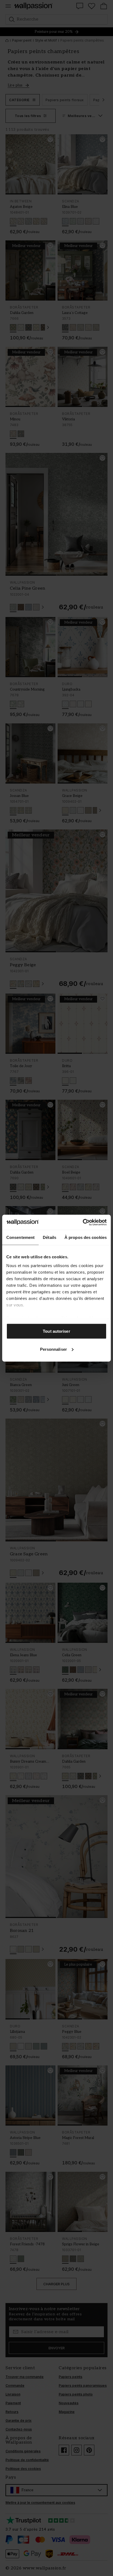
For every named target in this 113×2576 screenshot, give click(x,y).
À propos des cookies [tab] (86, 1237)
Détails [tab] (50, 1237)
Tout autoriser (56, 1331)
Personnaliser (53, 1349)
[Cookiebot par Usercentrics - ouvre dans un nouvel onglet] (83, 1222)
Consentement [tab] (20, 1237)
